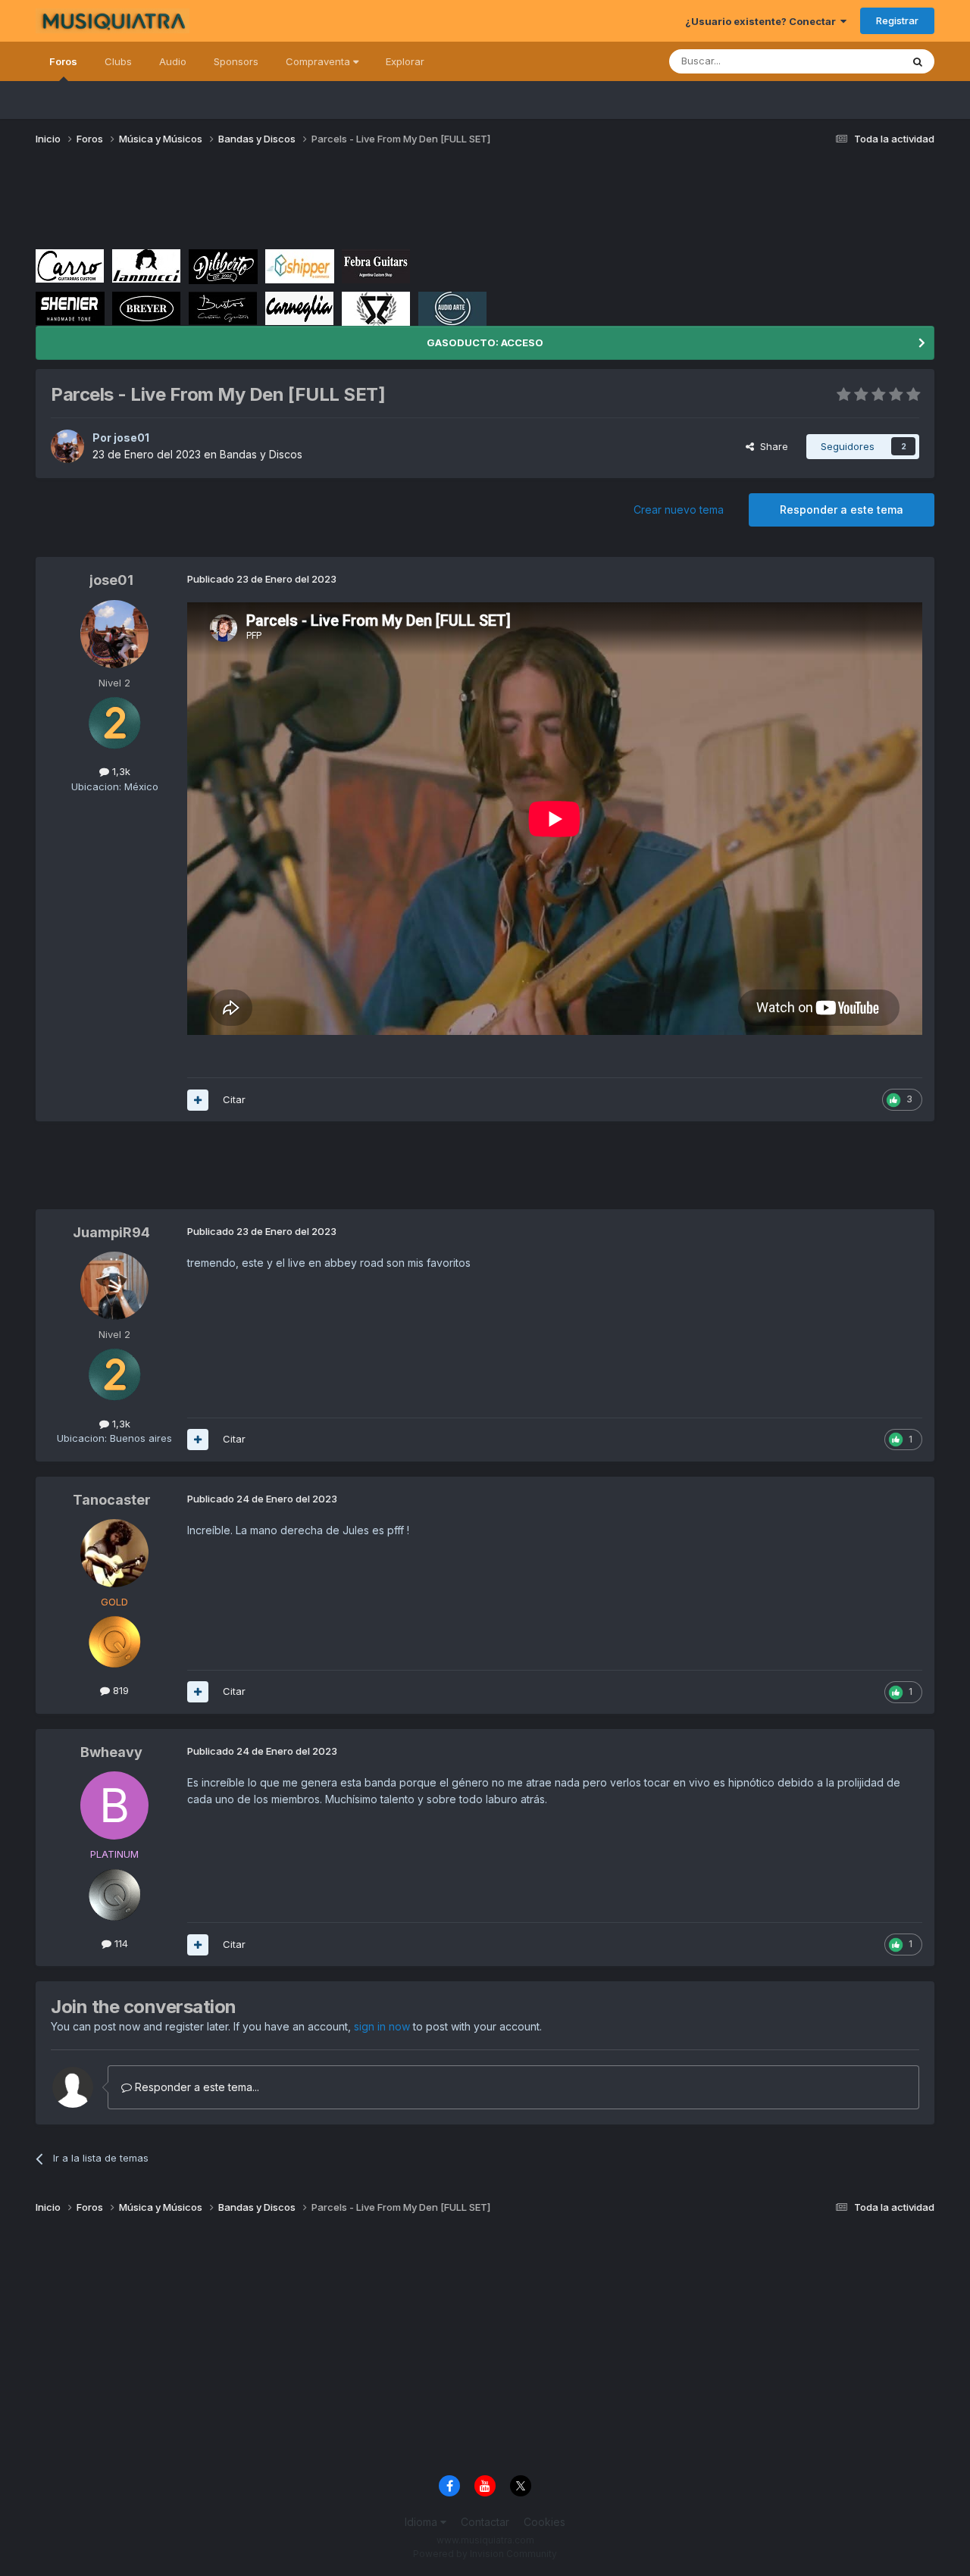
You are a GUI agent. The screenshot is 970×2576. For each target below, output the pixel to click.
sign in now (382, 2026)
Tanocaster (112, 1500)
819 (119, 1690)
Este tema (858, 61)
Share (771, 446)
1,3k (120, 771)
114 (120, 1943)
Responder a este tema (842, 510)
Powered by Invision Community (485, 2554)
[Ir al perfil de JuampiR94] (114, 1286)
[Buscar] (918, 61)
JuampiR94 (111, 1232)
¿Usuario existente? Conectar (763, 21)
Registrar (897, 20)
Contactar (485, 2522)
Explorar (405, 61)
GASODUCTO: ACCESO (485, 342)
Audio (173, 61)
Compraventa (319, 61)
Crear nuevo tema (679, 510)
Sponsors (236, 61)
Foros (63, 61)
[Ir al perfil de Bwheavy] (114, 1805)
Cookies (544, 2522)
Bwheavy (111, 1752)
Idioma (422, 2522)
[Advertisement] (311, 203)
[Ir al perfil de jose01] (67, 446)
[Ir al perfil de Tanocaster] (114, 1553)
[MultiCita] (198, 1100)
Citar (234, 1099)
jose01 (131, 438)
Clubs (118, 61)
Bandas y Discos (261, 454)
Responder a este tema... (196, 2087)
